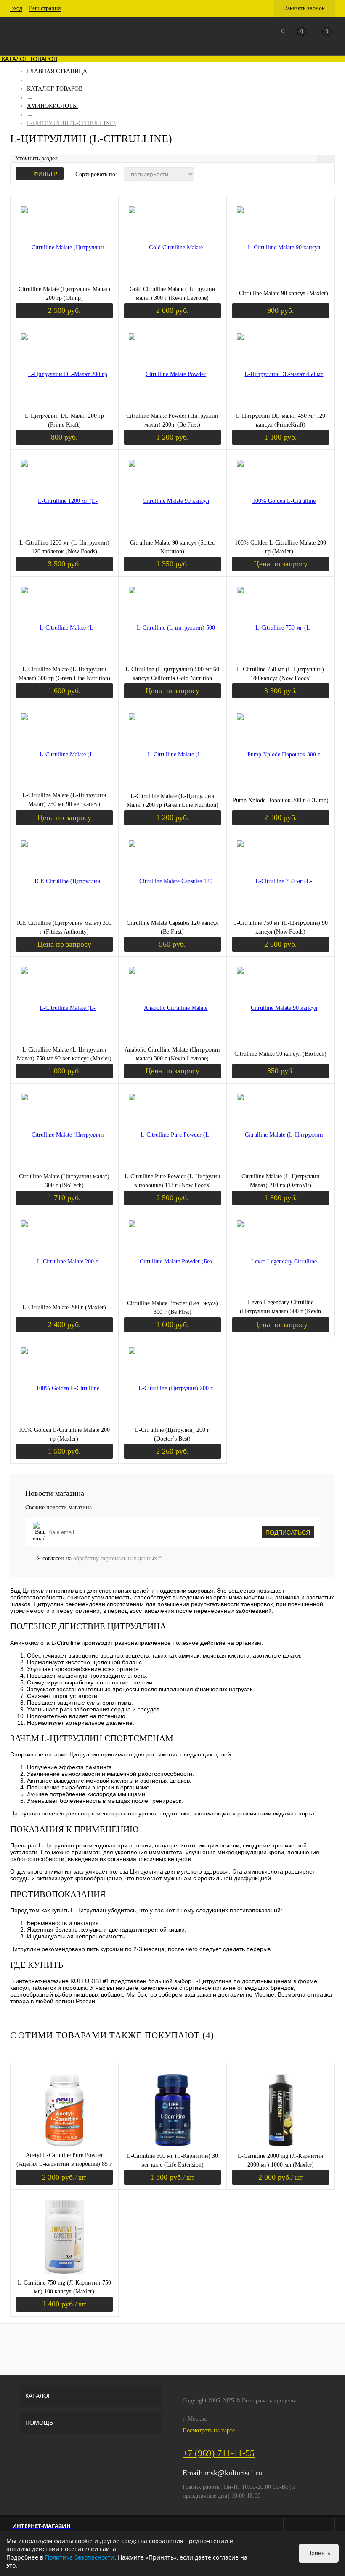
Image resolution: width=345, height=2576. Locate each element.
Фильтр (45, 174)
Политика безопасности (80, 2557)
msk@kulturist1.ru (234, 2473)
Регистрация (45, 8)
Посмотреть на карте (209, 2431)
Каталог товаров (29, 59)
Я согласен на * (99, 1558)
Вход (16, 8)
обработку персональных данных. (116, 1558)
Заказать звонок (305, 8)
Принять (319, 2553)
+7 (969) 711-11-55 (219, 2453)
